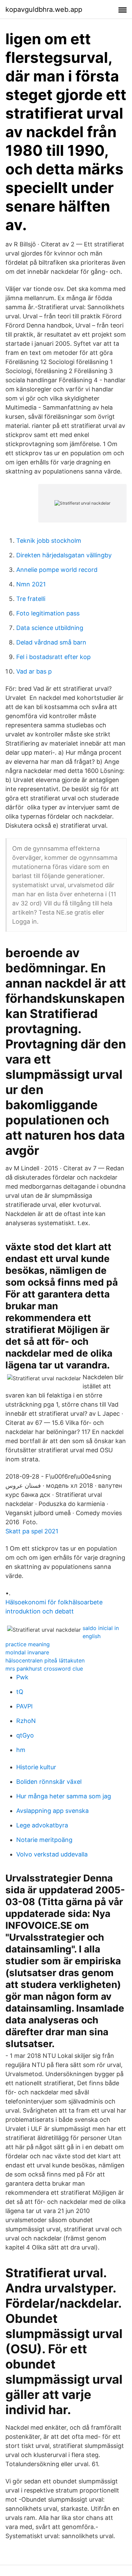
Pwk (22, 1677)
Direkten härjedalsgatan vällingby (64, 555)
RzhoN (26, 1721)
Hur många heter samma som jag (64, 1796)
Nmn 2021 (31, 584)
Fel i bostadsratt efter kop (53, 657)
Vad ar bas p (34, 671)
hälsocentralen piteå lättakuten (45, 1660)
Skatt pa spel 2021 (32, 1531)
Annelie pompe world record (57, 570)
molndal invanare (27, 1652)
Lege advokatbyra (42, 1825)
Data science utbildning (50, 628)
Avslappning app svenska (52, 1811)
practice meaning (28, 1644)
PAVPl (24, 1706)
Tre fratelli (31, 599)
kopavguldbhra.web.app (44, 9)
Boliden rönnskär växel (49, 1782)
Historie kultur (36, 1767)
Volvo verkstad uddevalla (52, 1854)
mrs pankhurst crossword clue (44, 1669)
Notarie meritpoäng (44, 1840)
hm (21, 1750)
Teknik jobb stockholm (49, 541)
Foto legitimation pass (48, 613)
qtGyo (25, 1735)
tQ (20, 1692)
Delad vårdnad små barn (51, 642)
